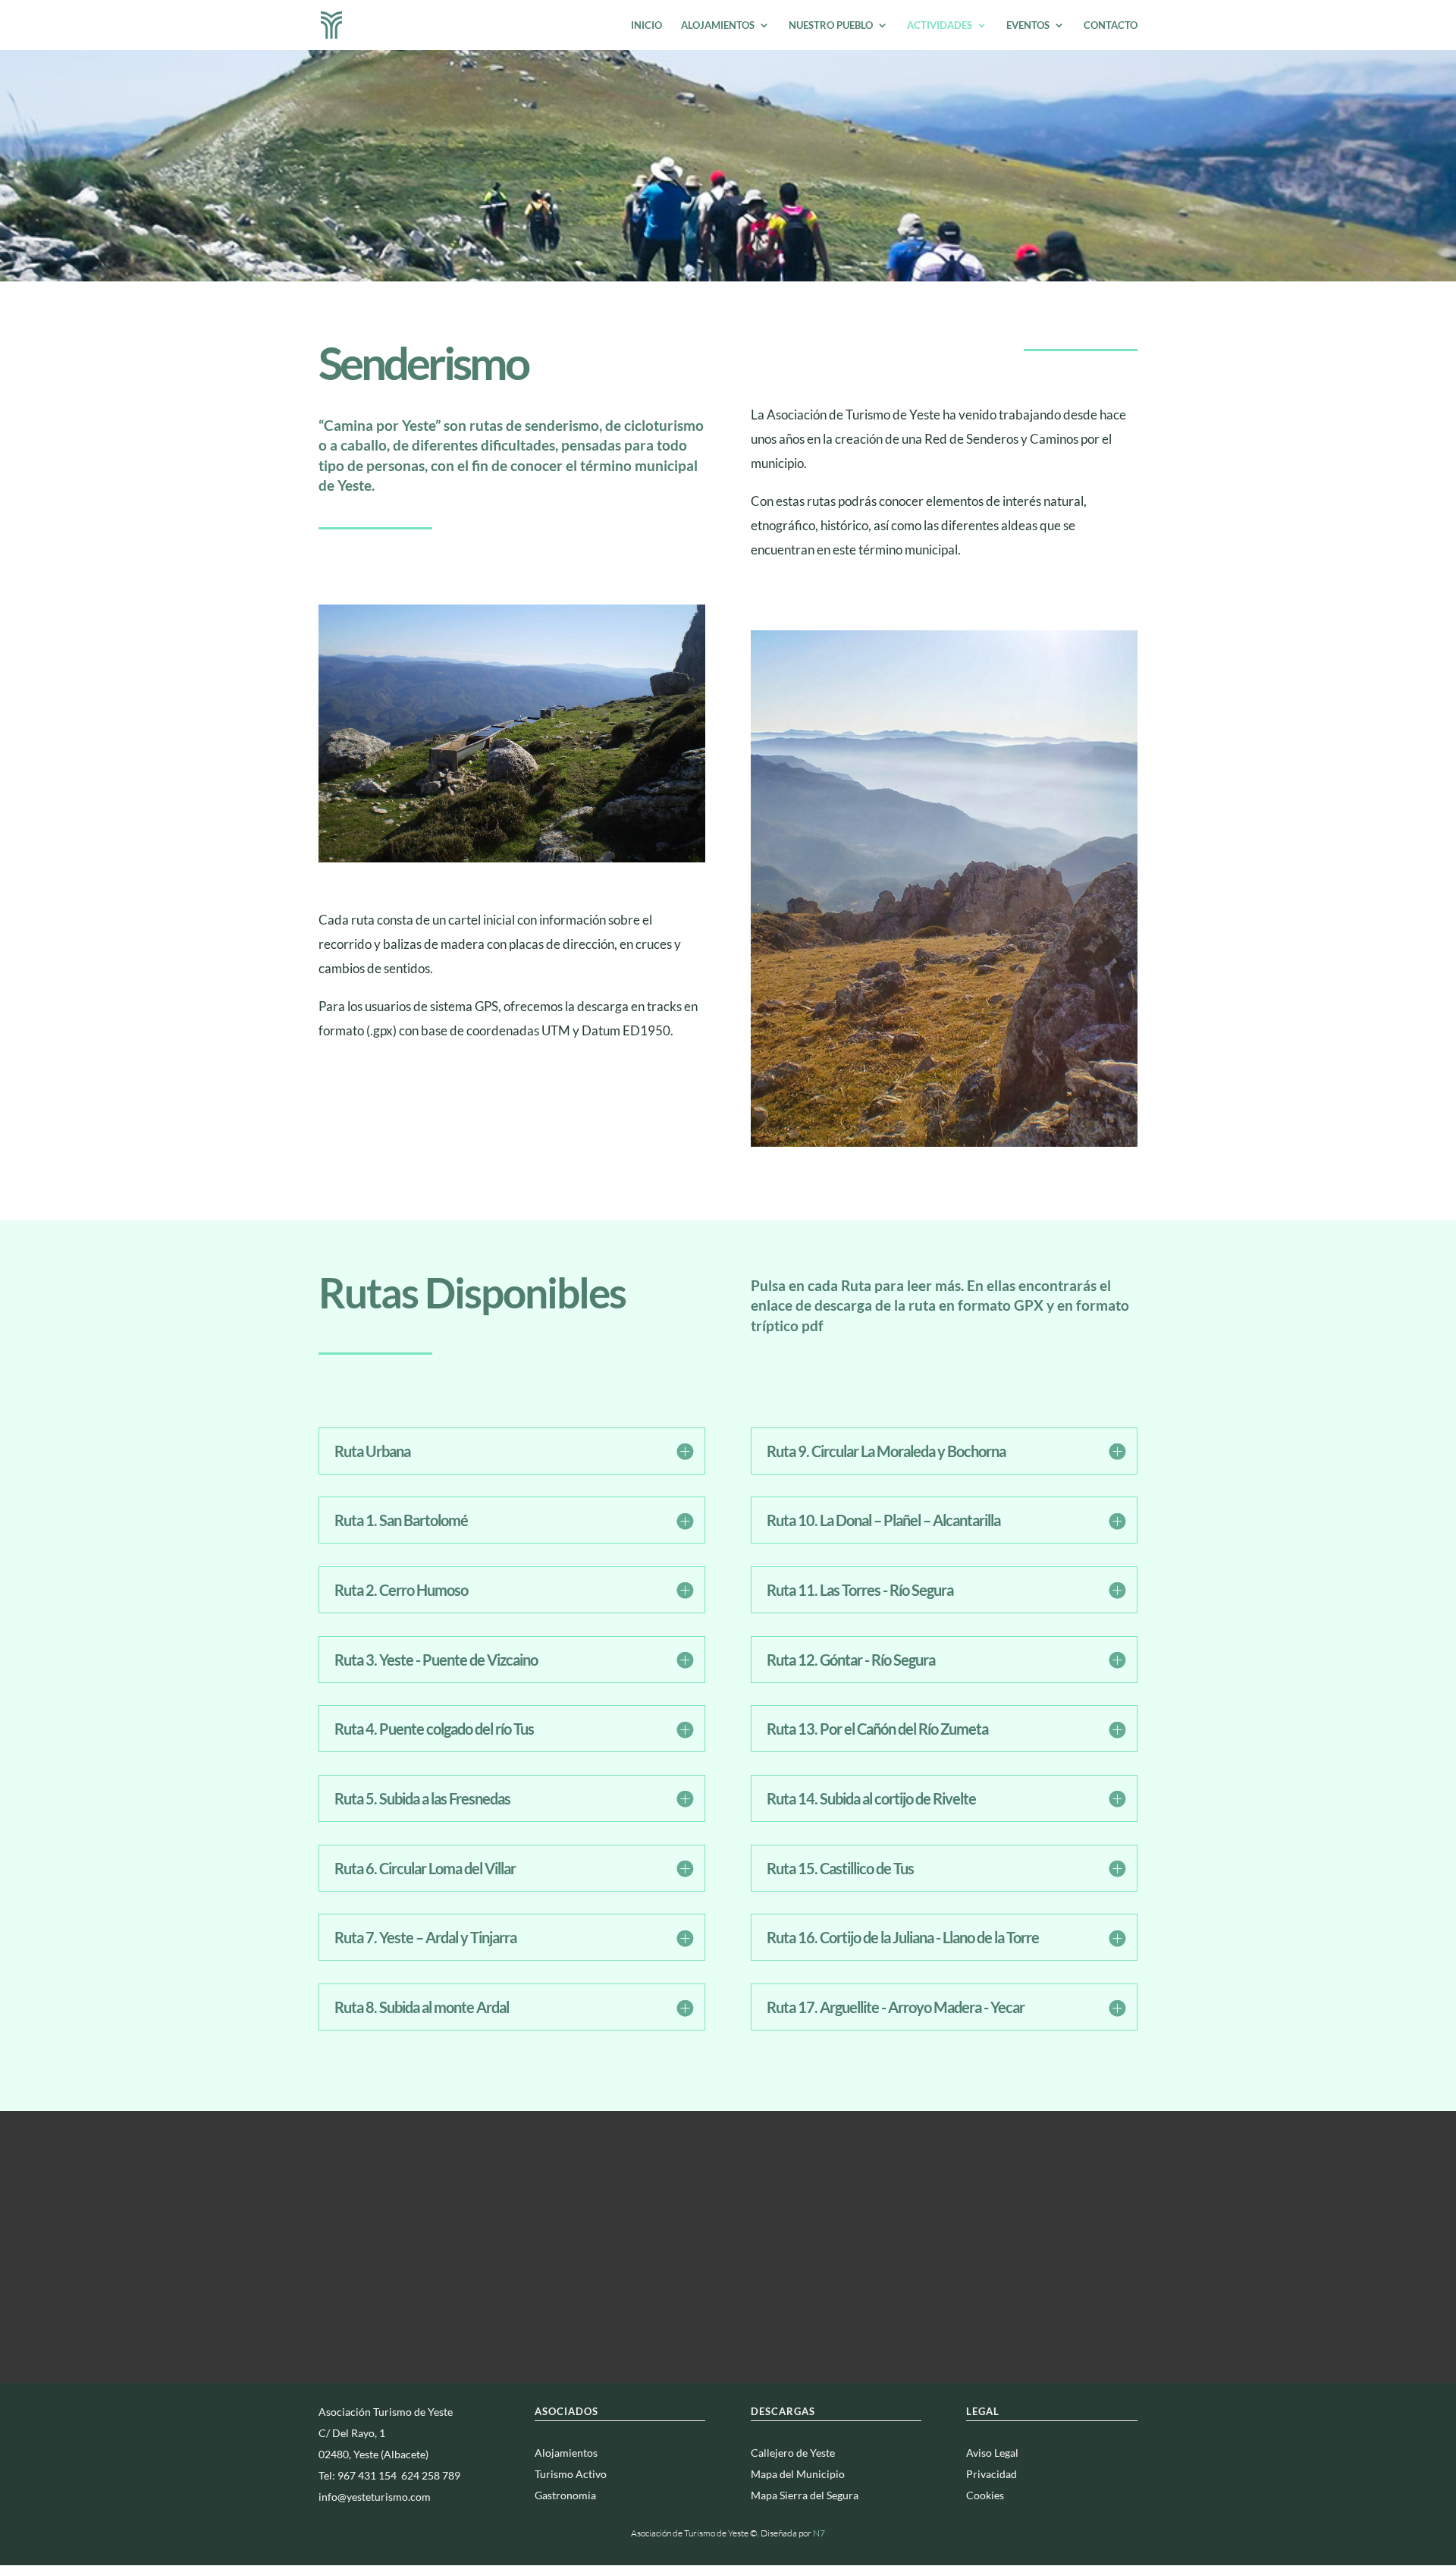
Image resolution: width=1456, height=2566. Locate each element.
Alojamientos (718, 25)
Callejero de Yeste (793, 2453)
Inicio (646, 25)
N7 (819, 2533)
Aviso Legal (992, 2453)
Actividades (940, 25)
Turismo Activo (571, 2474)
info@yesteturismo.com (375, 2497)
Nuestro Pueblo (831, 25)
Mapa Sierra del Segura (805, 2495)
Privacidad (992, 2474)
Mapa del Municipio (798, 2474)
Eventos (1028, 25)
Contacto (1111, 25)
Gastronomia (565, 2495)
